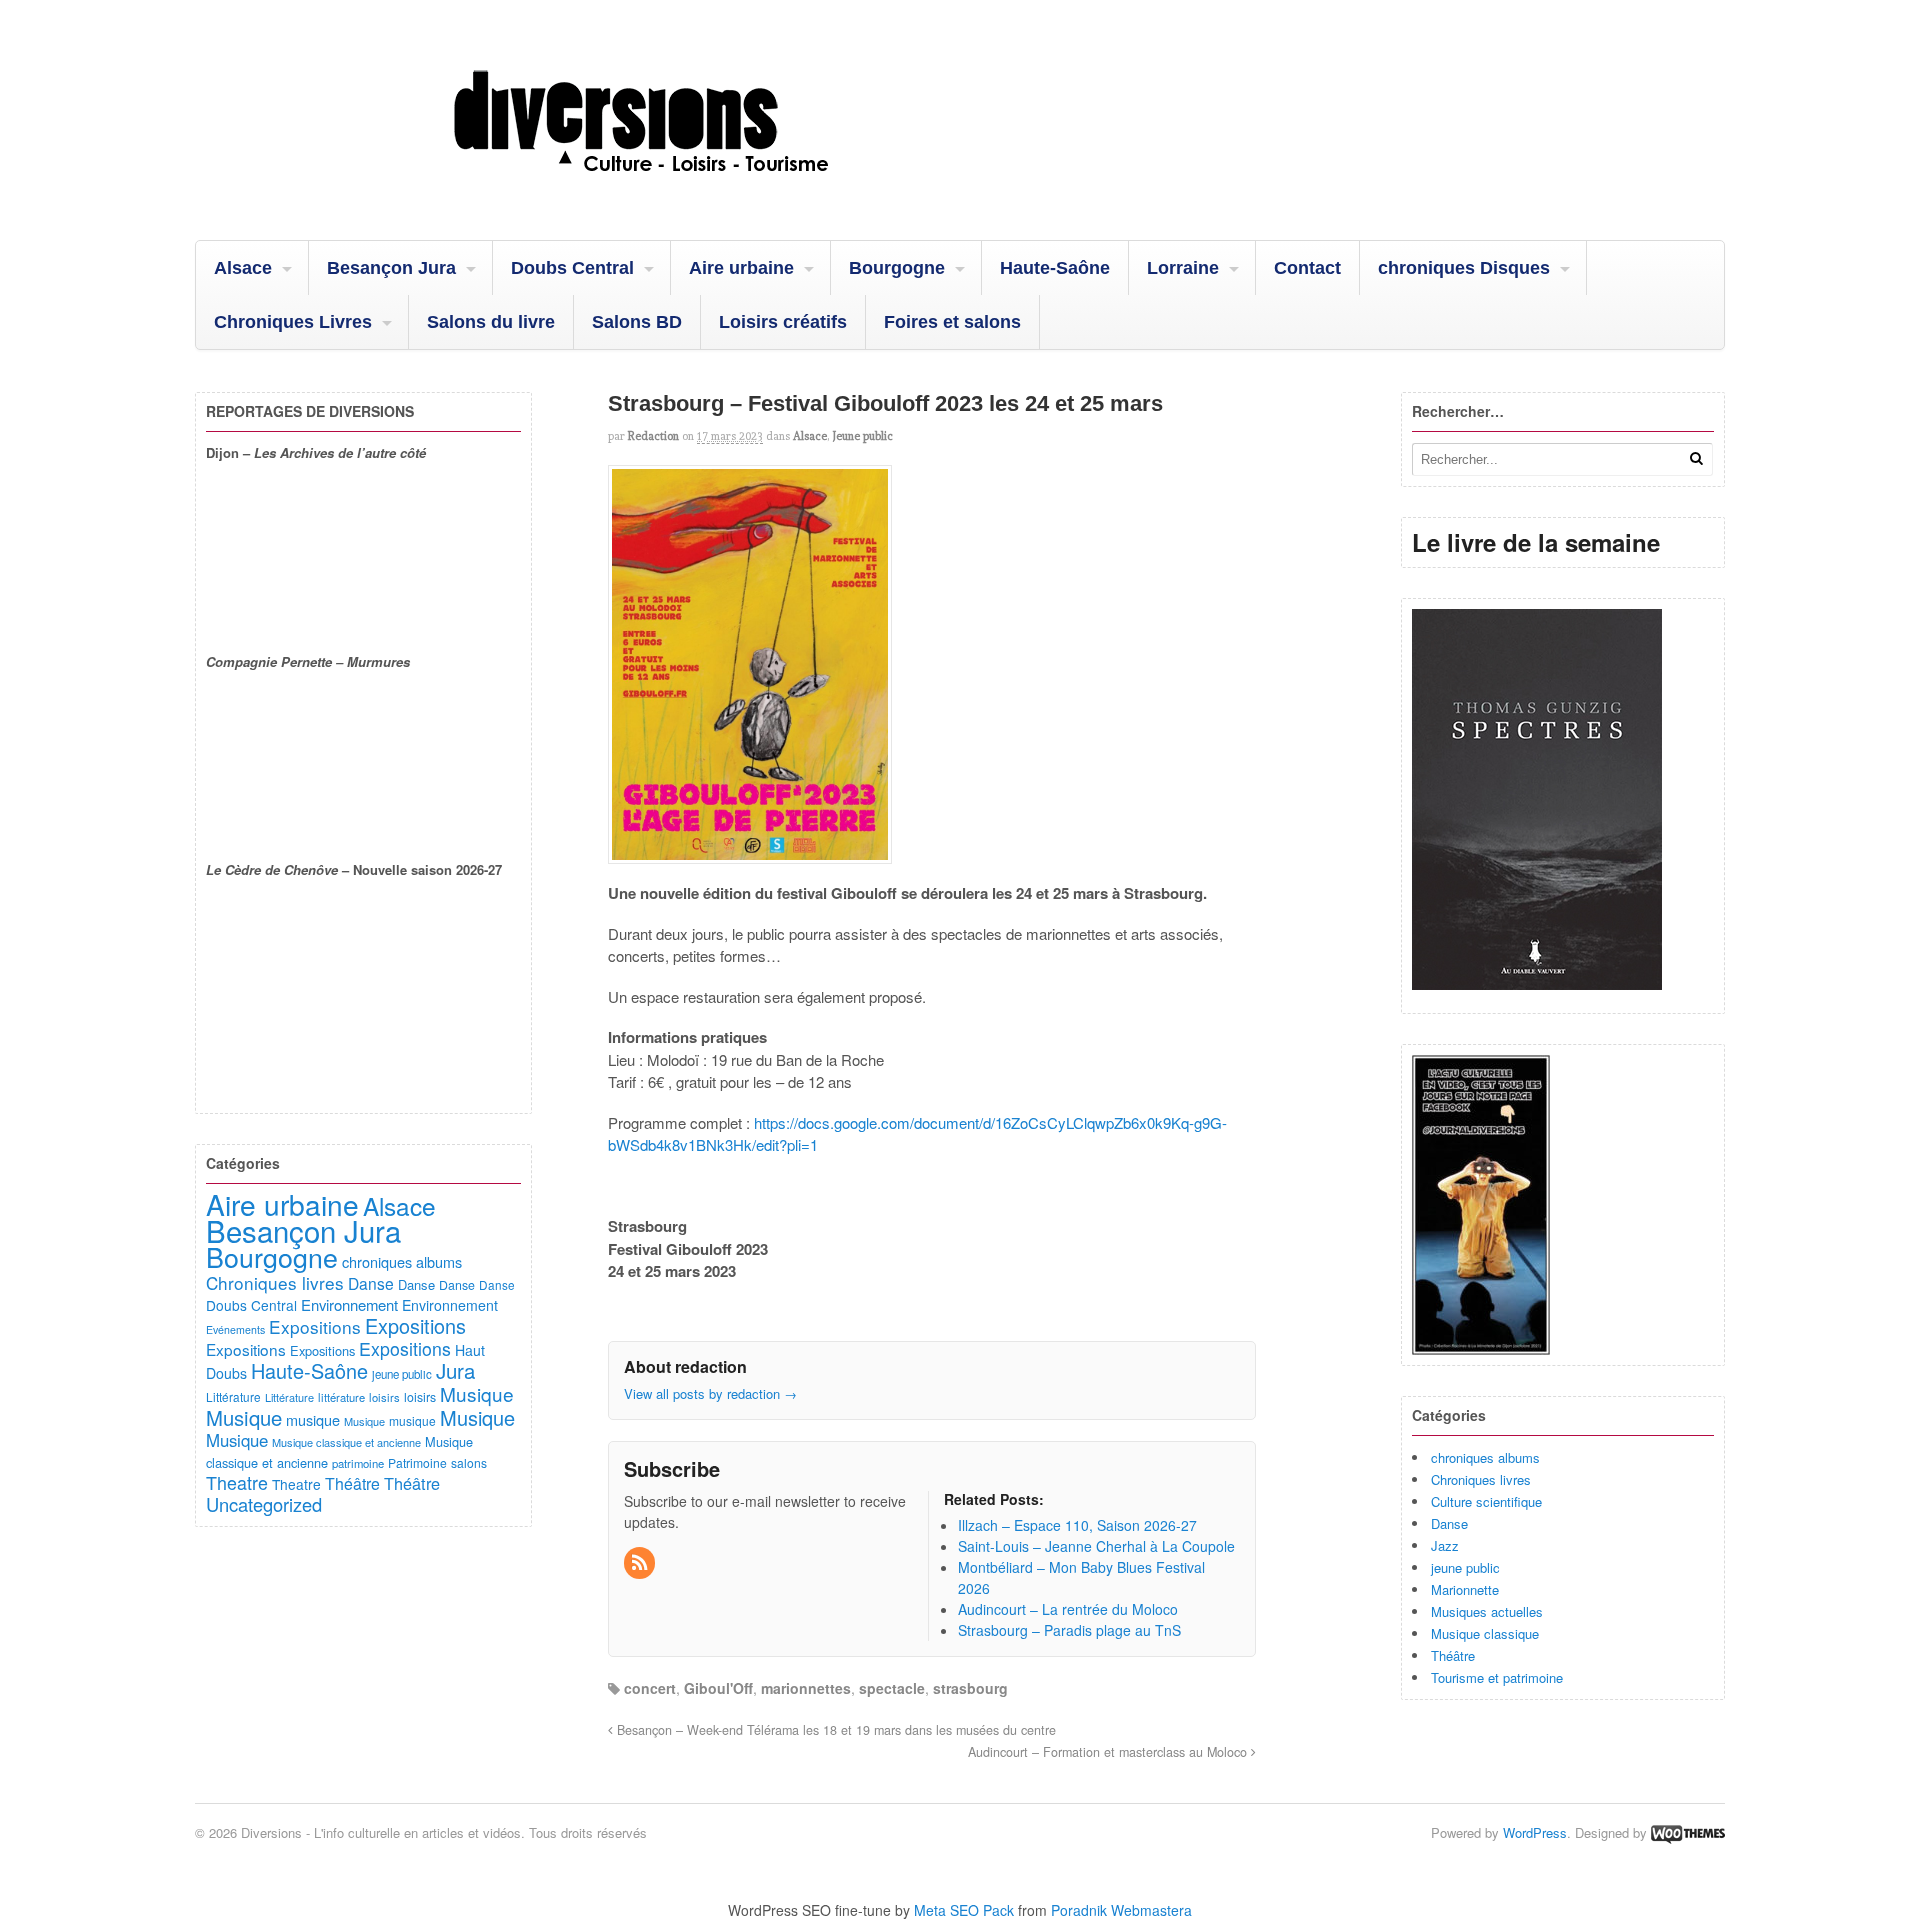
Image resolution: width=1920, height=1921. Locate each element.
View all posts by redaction (710, 1393)
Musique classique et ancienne (346, 1442)
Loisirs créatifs (783, 322)
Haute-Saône (1055, 268)
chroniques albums (1485, 1457)
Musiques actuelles (1487, 1611)
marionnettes (806, 1688)
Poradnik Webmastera (1121, 1910)
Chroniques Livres (293, 322)
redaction (653, 436)
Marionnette (1465, 1589)
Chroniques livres (1481, 1479)
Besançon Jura (391, 268)
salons (469, 1462)
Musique (477, 1393)
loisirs (384, 1397)
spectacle (892, 1688)
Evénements (235, 1329)
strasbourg (970, 1688)
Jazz (1445, 1545)
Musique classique (1485, 1633)
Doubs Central (572, 268)
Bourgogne (897, 268)
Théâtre (1453, 1655)
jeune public (1465, 1567)
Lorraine (1183, 268)
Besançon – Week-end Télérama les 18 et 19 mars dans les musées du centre (834, 1730)
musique (313, 1419)
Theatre (237, 1482)
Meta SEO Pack (964, 1910)
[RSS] (641, 1563)
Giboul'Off (718, 1688)
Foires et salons (952, 322)
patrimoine (358, 1463)
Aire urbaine (741, 268)
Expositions (315, 1326)
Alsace (243, 268)
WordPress (1535, 1832)
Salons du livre (491, 322)
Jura (455, 1370)
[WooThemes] (1688, 1832)
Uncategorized (264, 1504)
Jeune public (862, 436)
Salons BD (637, 322)
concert (650, 1688)
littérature (341, 1397)
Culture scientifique (1486, 1501)
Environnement (349, 1304)
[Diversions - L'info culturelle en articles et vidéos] (695, 189)
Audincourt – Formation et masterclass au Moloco (1109, 1752)
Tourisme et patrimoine (1497, 1677)
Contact (1307, 268)
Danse (1449, 1523)
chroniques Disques (1464, 268)
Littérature (233, 1396)
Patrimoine (417, 1462)
